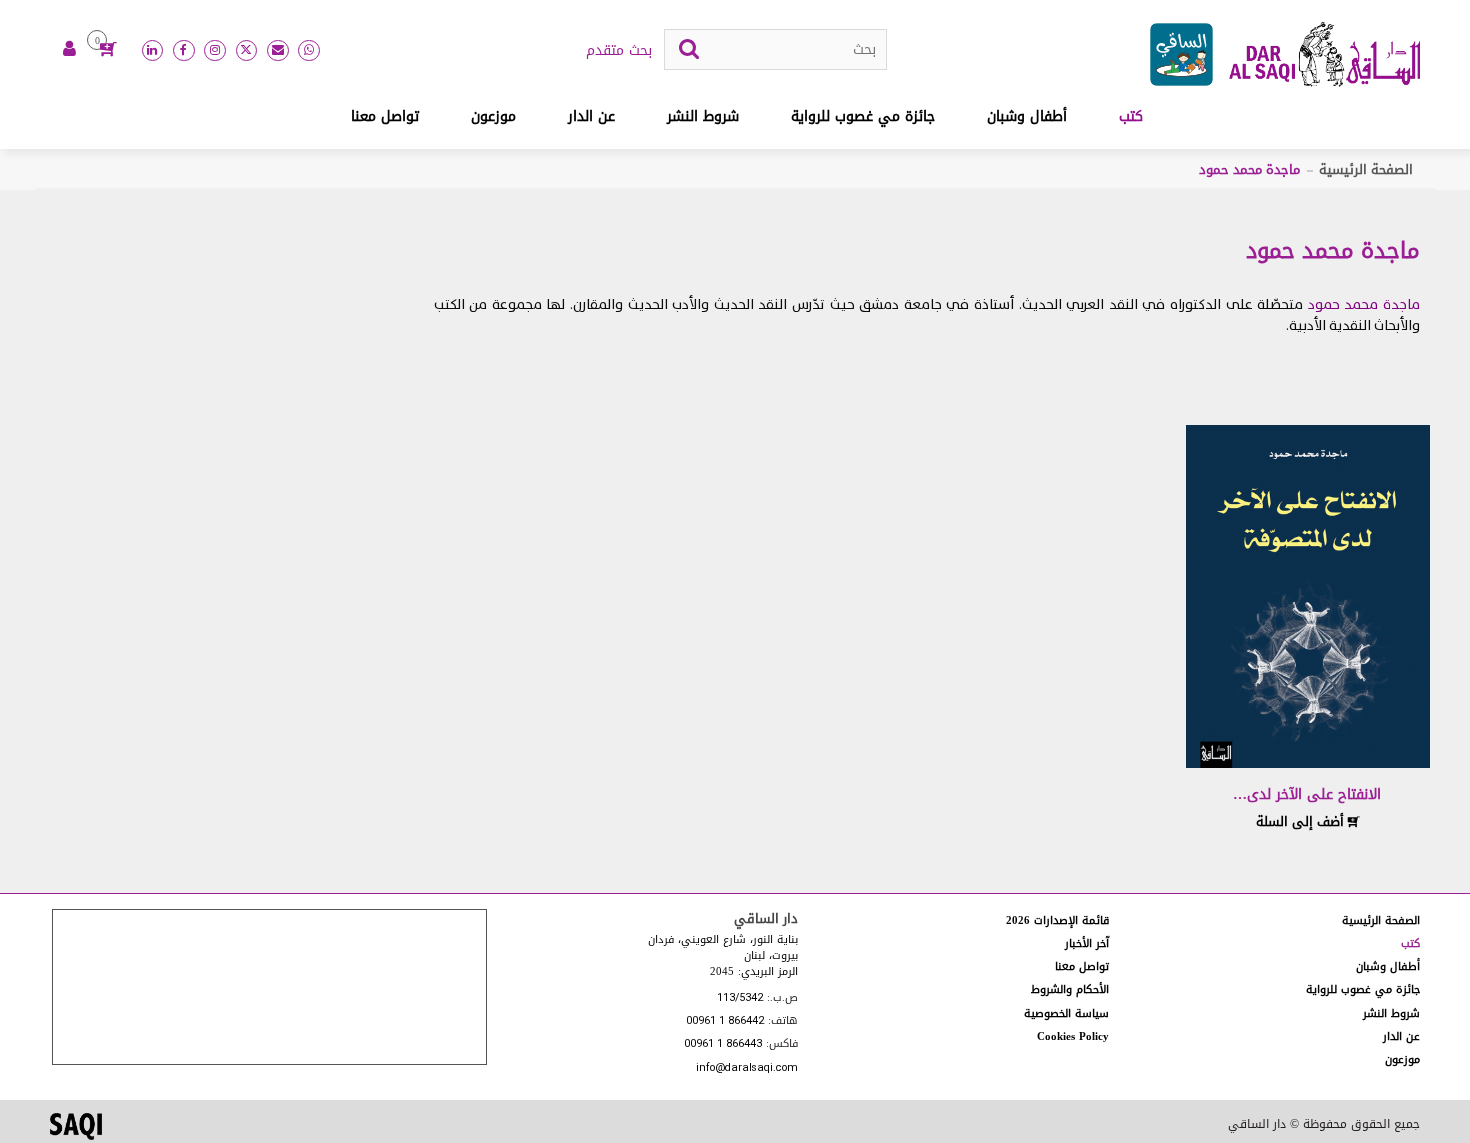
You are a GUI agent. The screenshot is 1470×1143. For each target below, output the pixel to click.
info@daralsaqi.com (747, 1068)
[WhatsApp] (309, 51)
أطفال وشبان (1027, 116)
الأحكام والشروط (1070, 989)
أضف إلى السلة (1302, 821)
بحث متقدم (619, 51)
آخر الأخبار (1087, 943)
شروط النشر (703, 116)
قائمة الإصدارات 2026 (1057, 920)
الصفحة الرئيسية (1366, 169)
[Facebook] (184, 51)
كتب (1131, 116)
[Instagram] (215, 51)
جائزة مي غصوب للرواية (863, 116)
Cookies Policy (1073, 1036)
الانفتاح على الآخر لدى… (1307, 794)
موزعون (493, 116)
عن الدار (591, 116)
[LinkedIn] (153, 51)
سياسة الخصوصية (1066, 1013)
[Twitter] (247, 51)
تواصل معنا (385, 116)
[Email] (278, 51)
